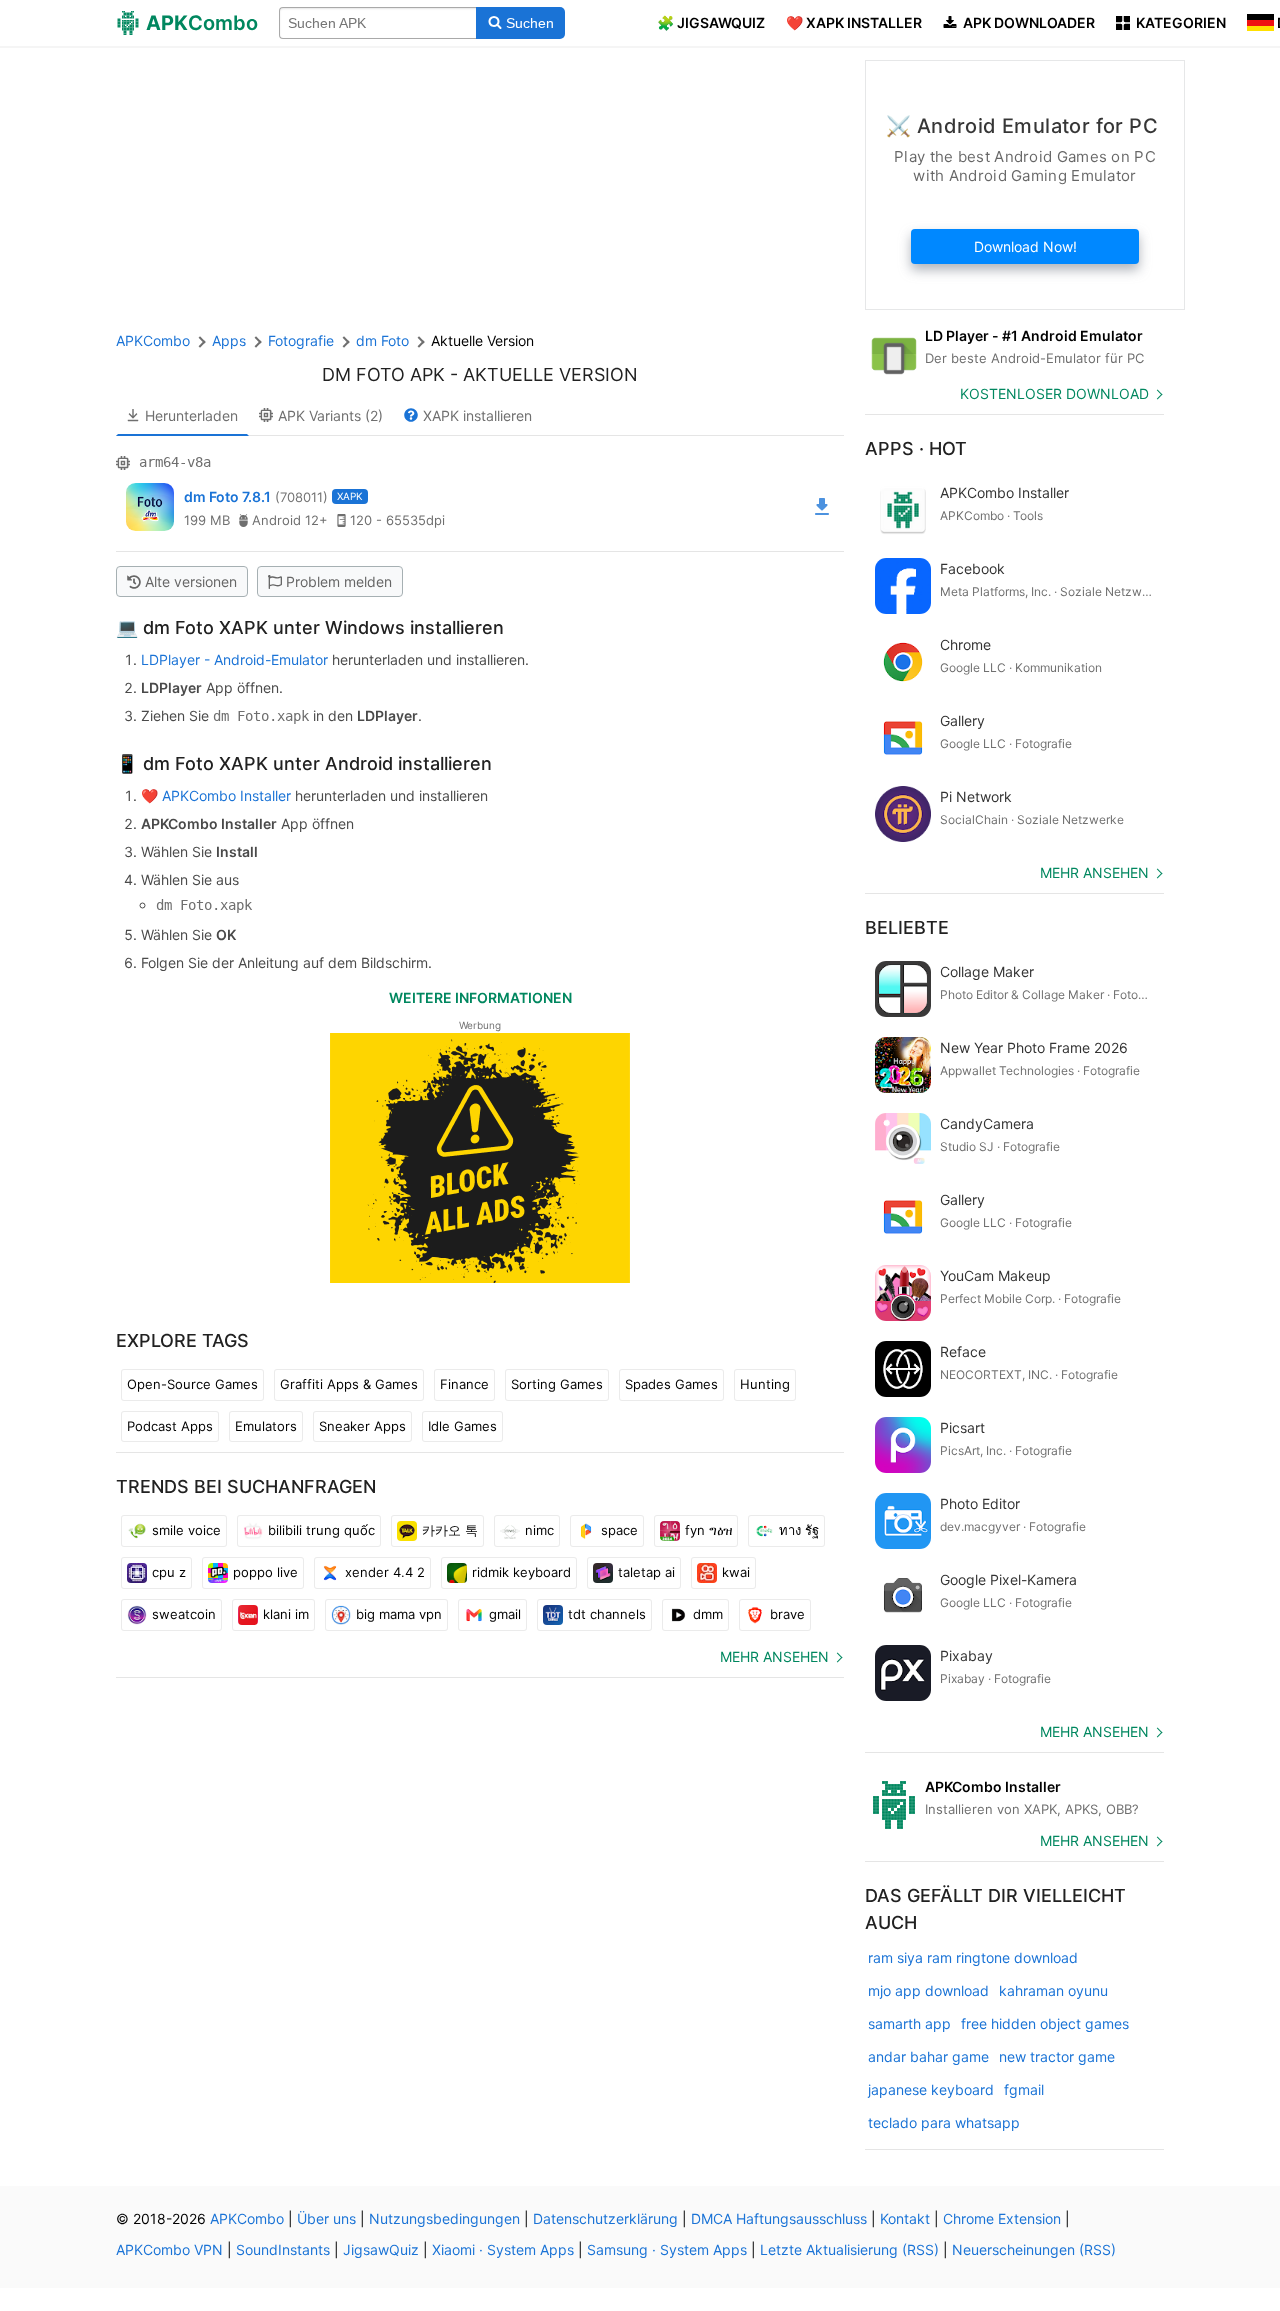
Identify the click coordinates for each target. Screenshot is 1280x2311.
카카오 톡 (450, 1530)
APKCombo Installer (226, 795)
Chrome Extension (1002, 2218)
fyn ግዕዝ (708, 1530)
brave (787, 1614)
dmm (708, 1614)
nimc (539, 1530)
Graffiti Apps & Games (349, 1384)
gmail (505, 1614)
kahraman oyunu (1053, 1990)
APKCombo (153, 340)
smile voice (186, 1530)
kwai (736, 1572)
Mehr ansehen (774, 1656)
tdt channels (607, 1614)
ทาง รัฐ (799, 1530)
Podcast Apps (170, 1426)
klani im (286, 1614)
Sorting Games (557, 1384)
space (619, 1530)
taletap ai (646, 1572)
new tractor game (1057, 2056)
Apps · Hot (916, 448)
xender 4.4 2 (385, 1572)
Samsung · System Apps (667, 2249)
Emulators (266, 1426)
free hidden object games (1045, 2023)
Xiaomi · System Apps (503, 2249)
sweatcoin (184, 1614)
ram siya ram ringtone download (973, 1957)
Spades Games (671, 1384)
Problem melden (339, 581)
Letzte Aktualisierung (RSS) (849, 2249)
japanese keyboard (931, 2089)
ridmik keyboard (521, 1572)
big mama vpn (399, 1614)
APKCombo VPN (169, 2249)
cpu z (169, 1572)
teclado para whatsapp (944, 2122)
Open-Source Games (192, 1384)
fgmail (1024, 2089)
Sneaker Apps (362, 1426)
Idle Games (462, 1426)
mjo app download (928, 1990)
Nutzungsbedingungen (444, 2218)
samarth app (909, 2023)
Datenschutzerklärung (605, 2218)
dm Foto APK (383, 374)
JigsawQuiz (381, 2249)
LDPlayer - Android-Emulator (234, 659)
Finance (464, 1384)
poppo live (265, 1572)
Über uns (326, 2218)
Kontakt (905, 2218)
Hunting (765, 1384)
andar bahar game (928, 2056)
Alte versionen (191, 581)
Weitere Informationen (480, 997)
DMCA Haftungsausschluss (779, 2218)
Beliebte (907, 927)
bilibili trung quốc (321, 1530)
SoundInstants (283, 2249)
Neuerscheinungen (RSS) (1034, 2249)
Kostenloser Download (1054, 393)
